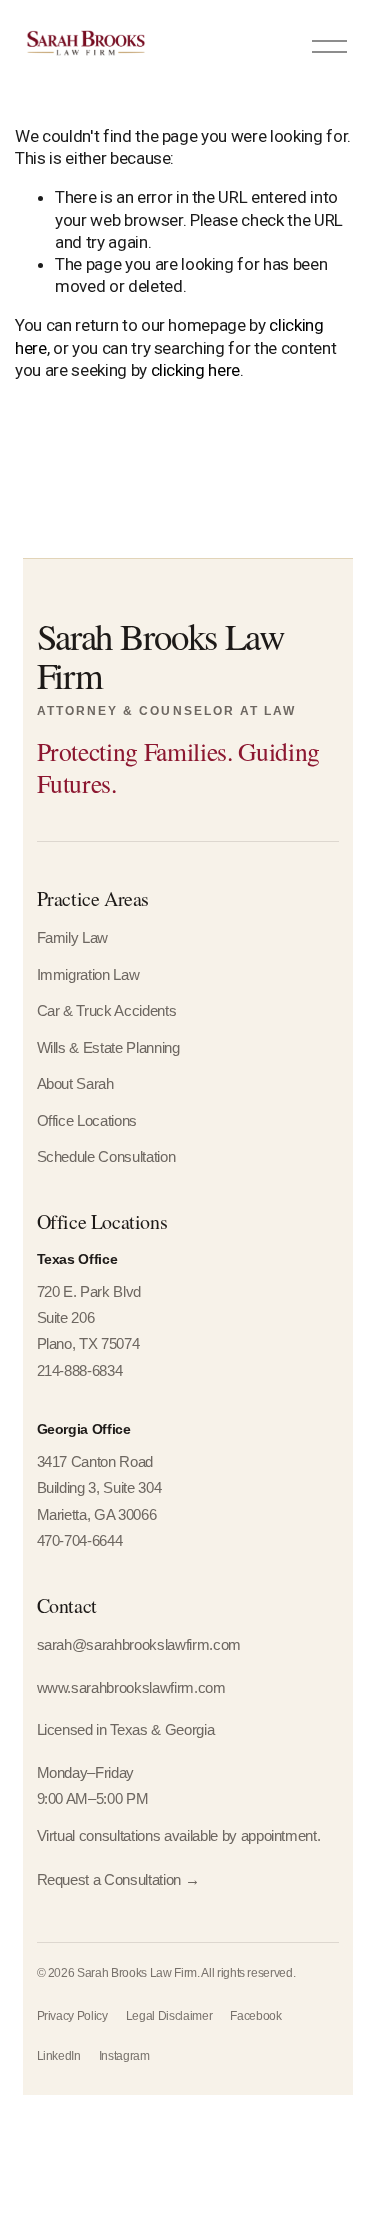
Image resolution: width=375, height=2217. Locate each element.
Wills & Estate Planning (108, 1048)
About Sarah (75, 1084)
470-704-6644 (80, 1541)
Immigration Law (88, 975)
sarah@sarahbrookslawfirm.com (139, 1645)
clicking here (196, 370)
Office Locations (87, 1121)
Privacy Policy (72, 2016)
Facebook (255, 2016)
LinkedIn (59, 2056)
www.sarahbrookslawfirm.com (131, 1688)
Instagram (124, 2056)
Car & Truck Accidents (107, 1011)
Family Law (73, 938)
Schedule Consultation (106, 1157)
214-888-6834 (80, 1371)
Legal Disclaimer (169, 2016)
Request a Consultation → (118, 1880)
